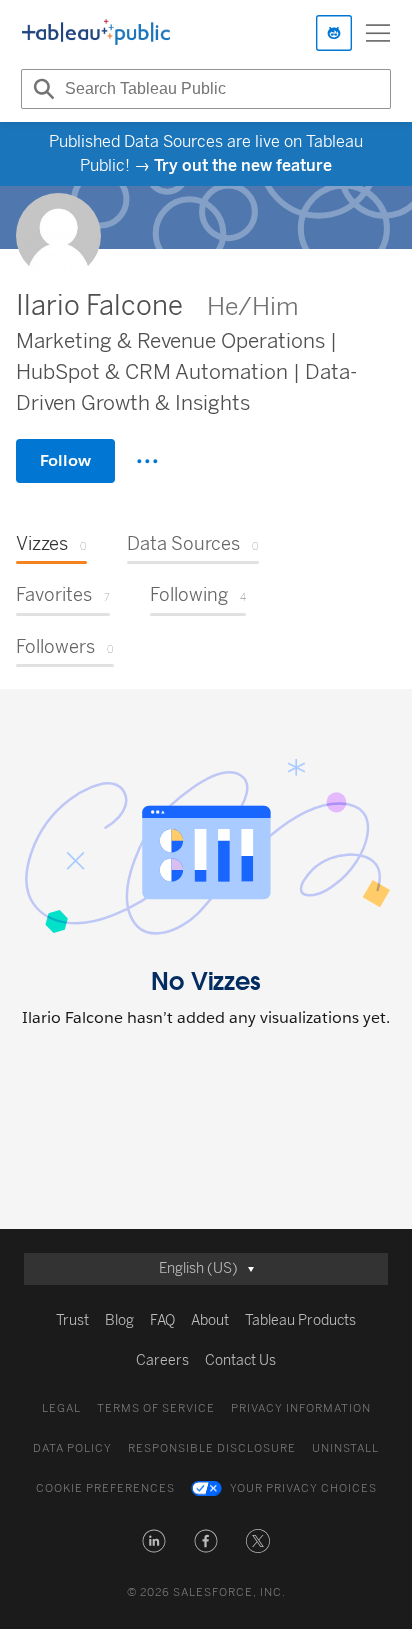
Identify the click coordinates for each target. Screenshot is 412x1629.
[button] (154, 1541)
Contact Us (240, 1360)
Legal (61, 1408)
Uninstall (345, 1448)
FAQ (162, 1320)
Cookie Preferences (105, 1488)
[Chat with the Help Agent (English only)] (334, 33)
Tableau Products (300, 1320)
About (210, 1320)
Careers (162, 1360)
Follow (65, 460)
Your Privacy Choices (303, 1488)
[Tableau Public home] (96, 33)
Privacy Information (301, 1408)
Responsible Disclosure (212, 1448)
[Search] (41, 89)
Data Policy (72, 1448)
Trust (72, 1320)
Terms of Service (156, 1408)
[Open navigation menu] (378, 33)
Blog (119, 1320)
